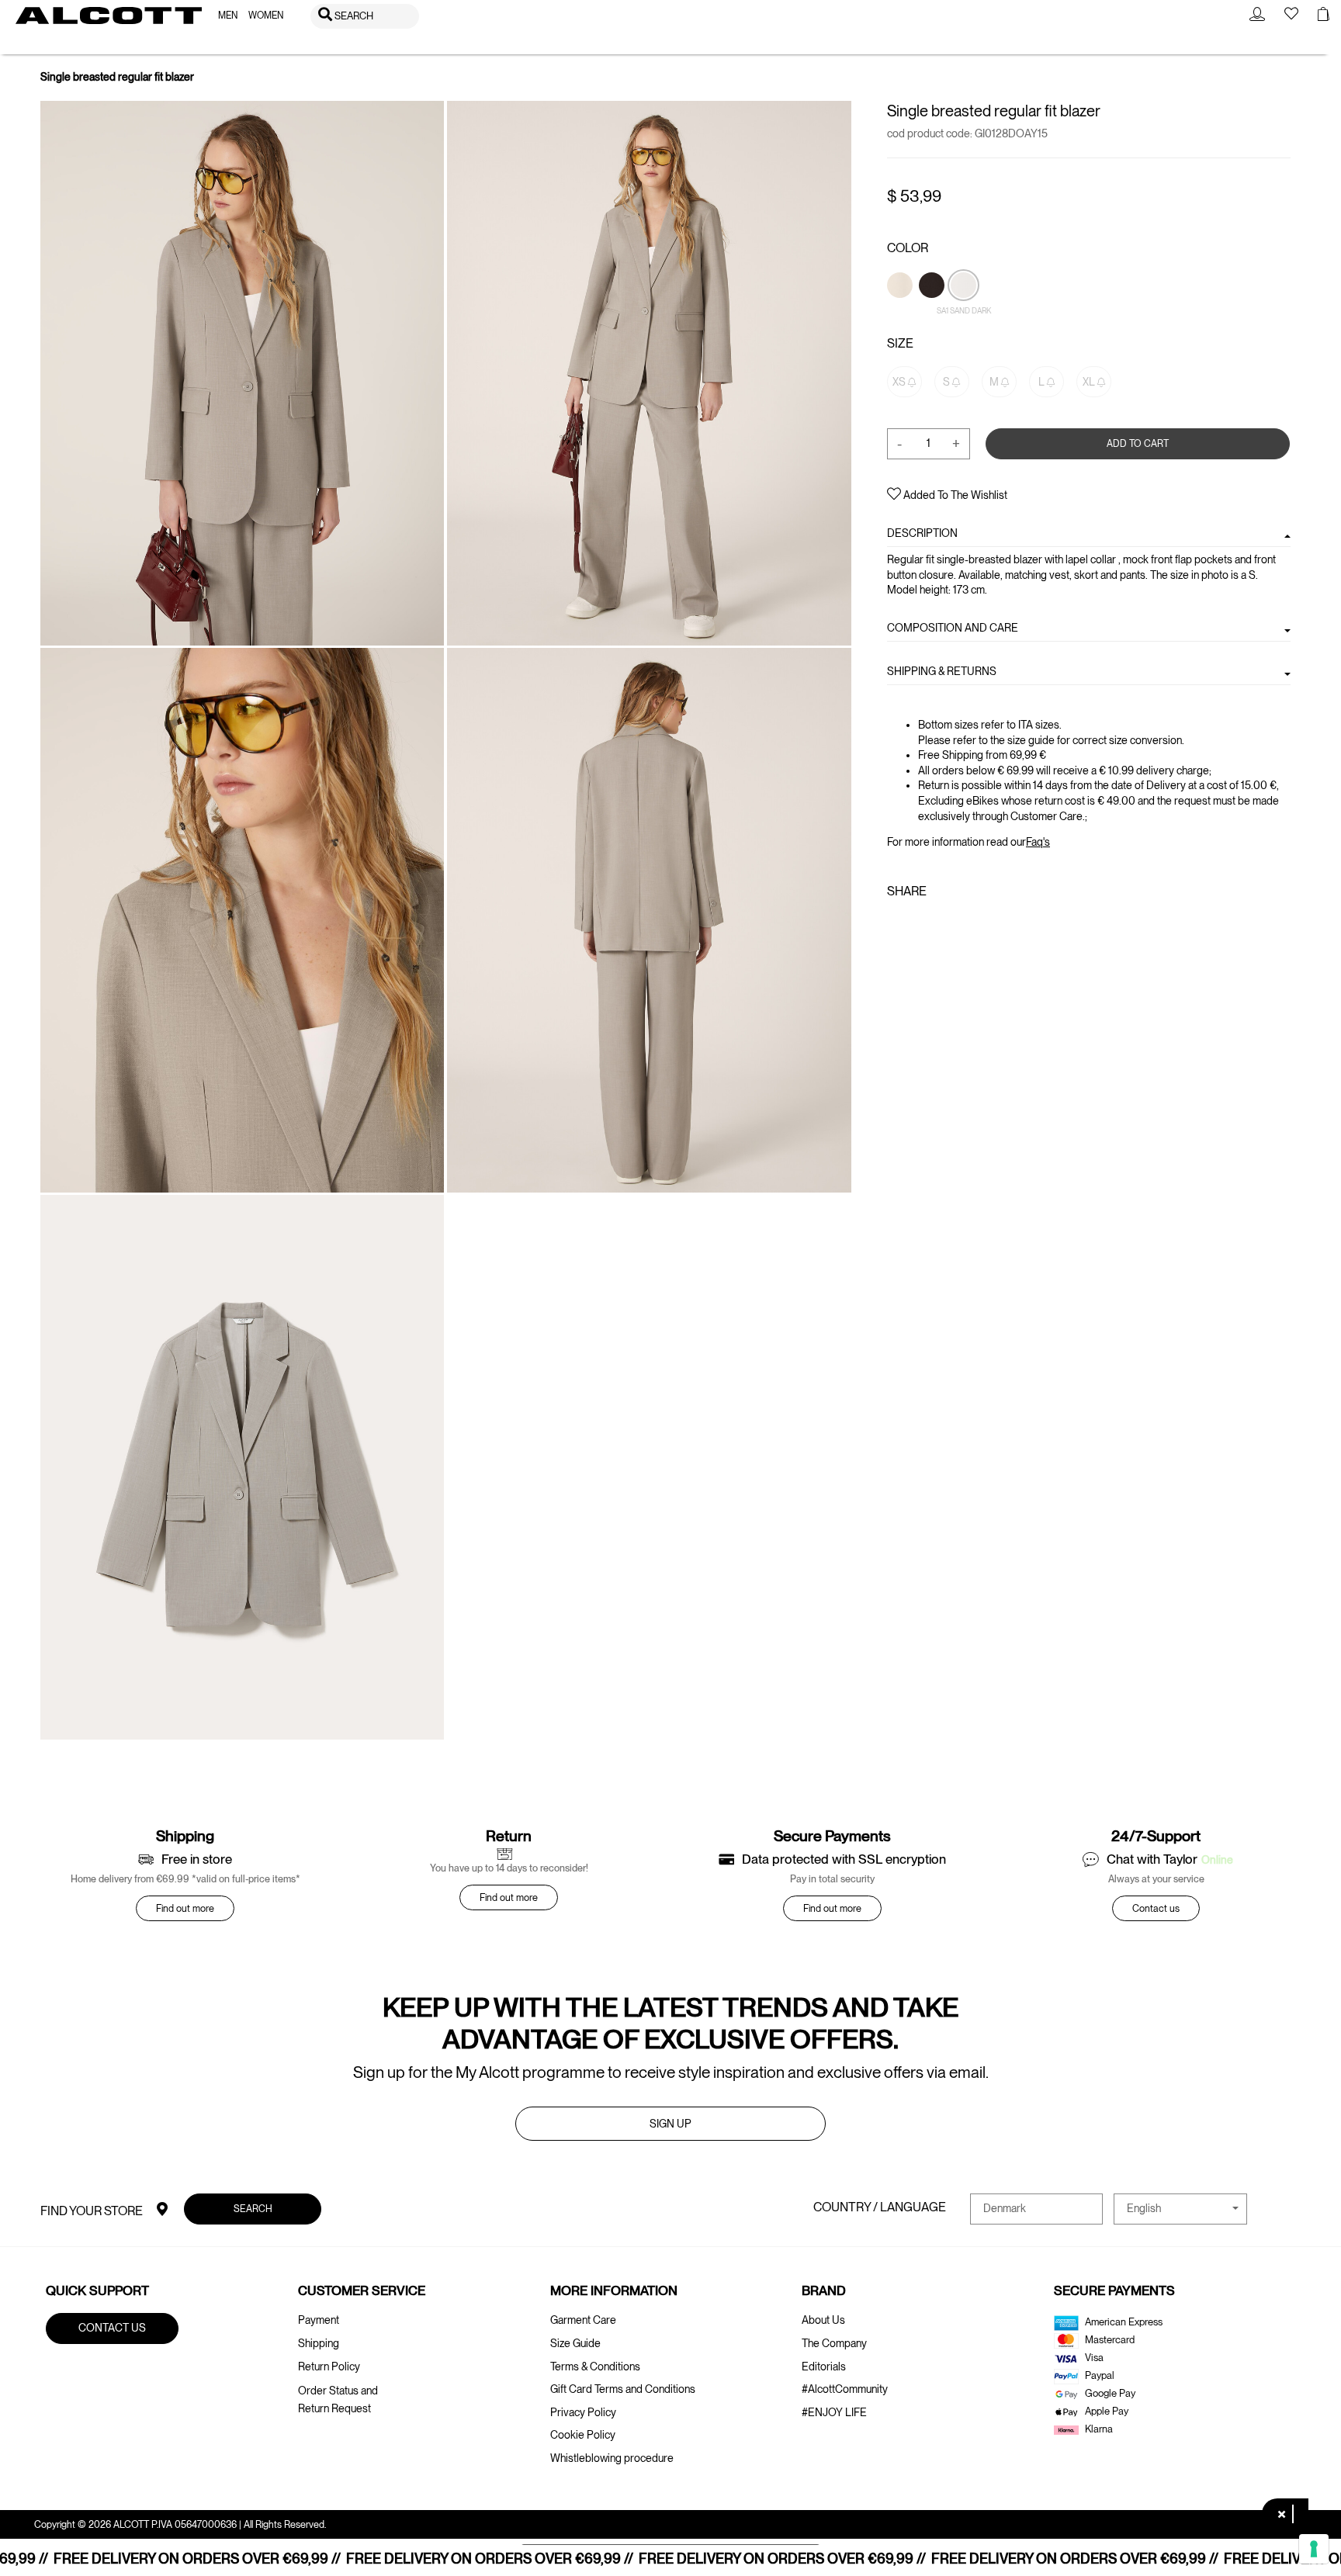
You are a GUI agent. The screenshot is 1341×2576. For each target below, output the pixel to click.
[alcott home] (109, 16)
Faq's (1038, 842)
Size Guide (575, 2343)
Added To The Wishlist (954, 495)
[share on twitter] (919, 925)
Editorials (824, 2367)
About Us (823, 2320)
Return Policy (329, 2367)
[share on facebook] (896, 925)
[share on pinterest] (944, 925)
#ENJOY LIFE (834, 2412)
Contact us (1156, 1908)
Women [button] (266, 16)
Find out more (185, 1908)
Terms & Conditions (595, 2367)
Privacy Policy (583, 2412)
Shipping (319, 2343)
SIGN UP (670, 2124)
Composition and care (953, 628)
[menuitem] (228, 16)
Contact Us (112, 2328)
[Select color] (901, 311)
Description (922, 533)
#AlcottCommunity (845, 2389)
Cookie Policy (583, 2435)
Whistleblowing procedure (612, 2458)
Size (900, 343)
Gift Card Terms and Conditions (623, 2389)
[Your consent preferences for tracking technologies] (1314, 2549)
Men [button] (228, 16)
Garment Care (583, 2320)
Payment (319, 2320)
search (252, 2209)
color (908, 248)
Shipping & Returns (942, 671)
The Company (834, 2343)
